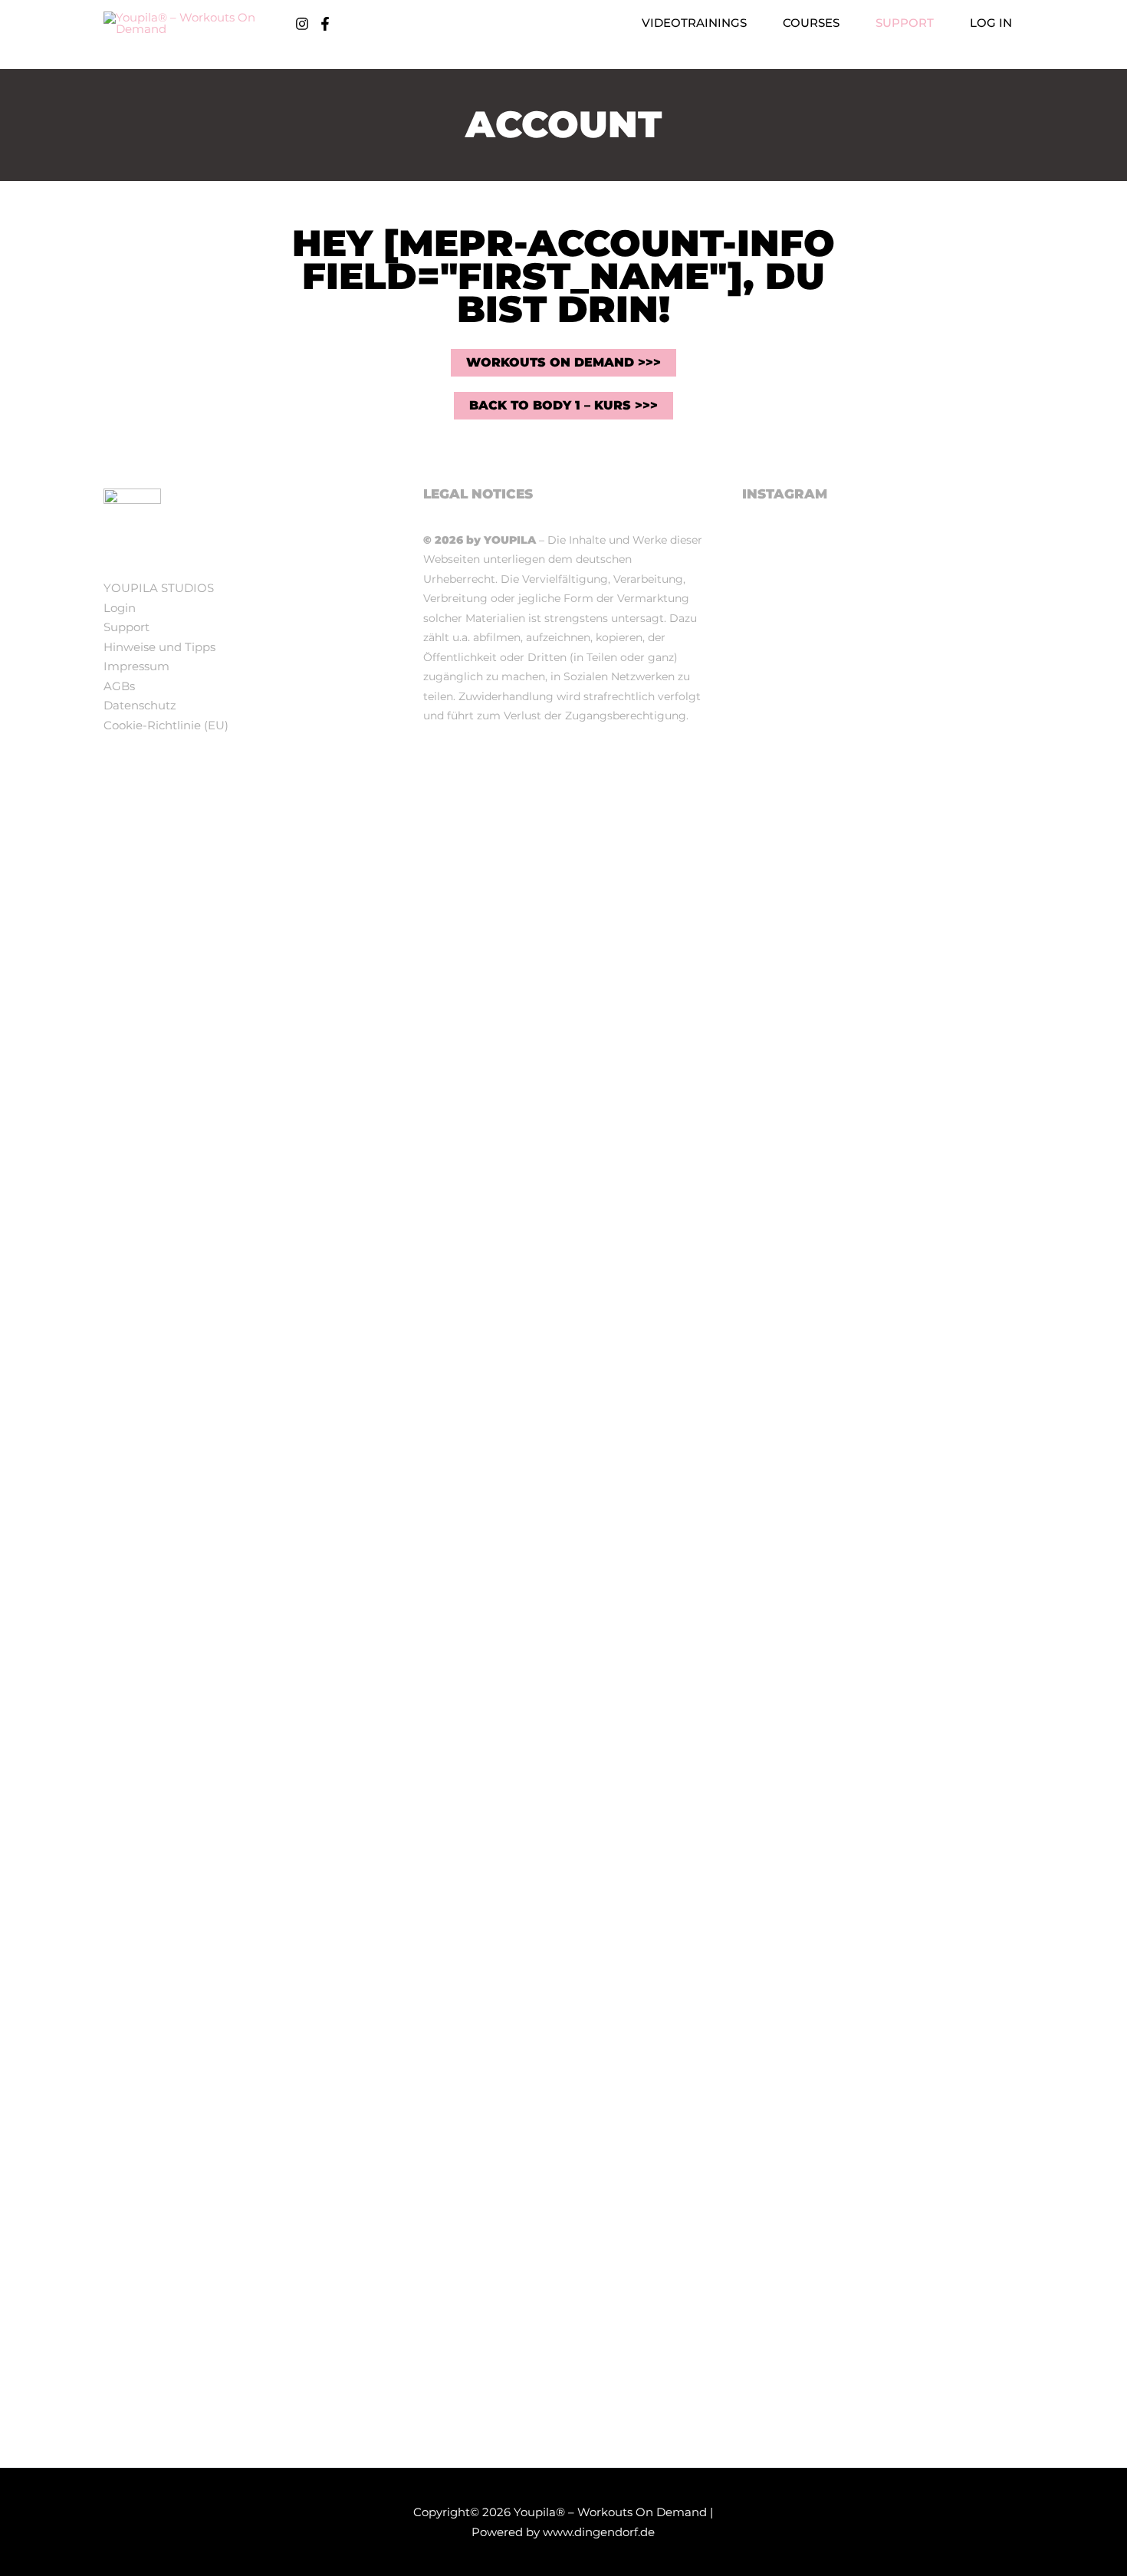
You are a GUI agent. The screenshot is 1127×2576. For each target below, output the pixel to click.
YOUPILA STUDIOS (159, 588)
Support (127, 627)
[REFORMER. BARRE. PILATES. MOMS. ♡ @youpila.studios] (787, 1829)
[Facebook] (325, 24)
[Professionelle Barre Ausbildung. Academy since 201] (883, 1088)
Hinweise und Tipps (159, 647)
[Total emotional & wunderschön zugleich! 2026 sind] (787, 757)
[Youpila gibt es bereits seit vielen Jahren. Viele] (979, 2093)
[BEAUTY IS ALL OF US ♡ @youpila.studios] (883, 1809)
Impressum (136, 666)
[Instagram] (302, 24)
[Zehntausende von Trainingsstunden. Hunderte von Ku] (979, 709)
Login (120, 608)
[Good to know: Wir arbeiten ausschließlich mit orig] (787, 1371)
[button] (753, 23)
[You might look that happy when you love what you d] (883, 620)
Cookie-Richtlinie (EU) (166, 725)
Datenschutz (140, 705)
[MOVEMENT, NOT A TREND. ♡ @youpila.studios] (979, 1029)
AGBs (119, 686)
